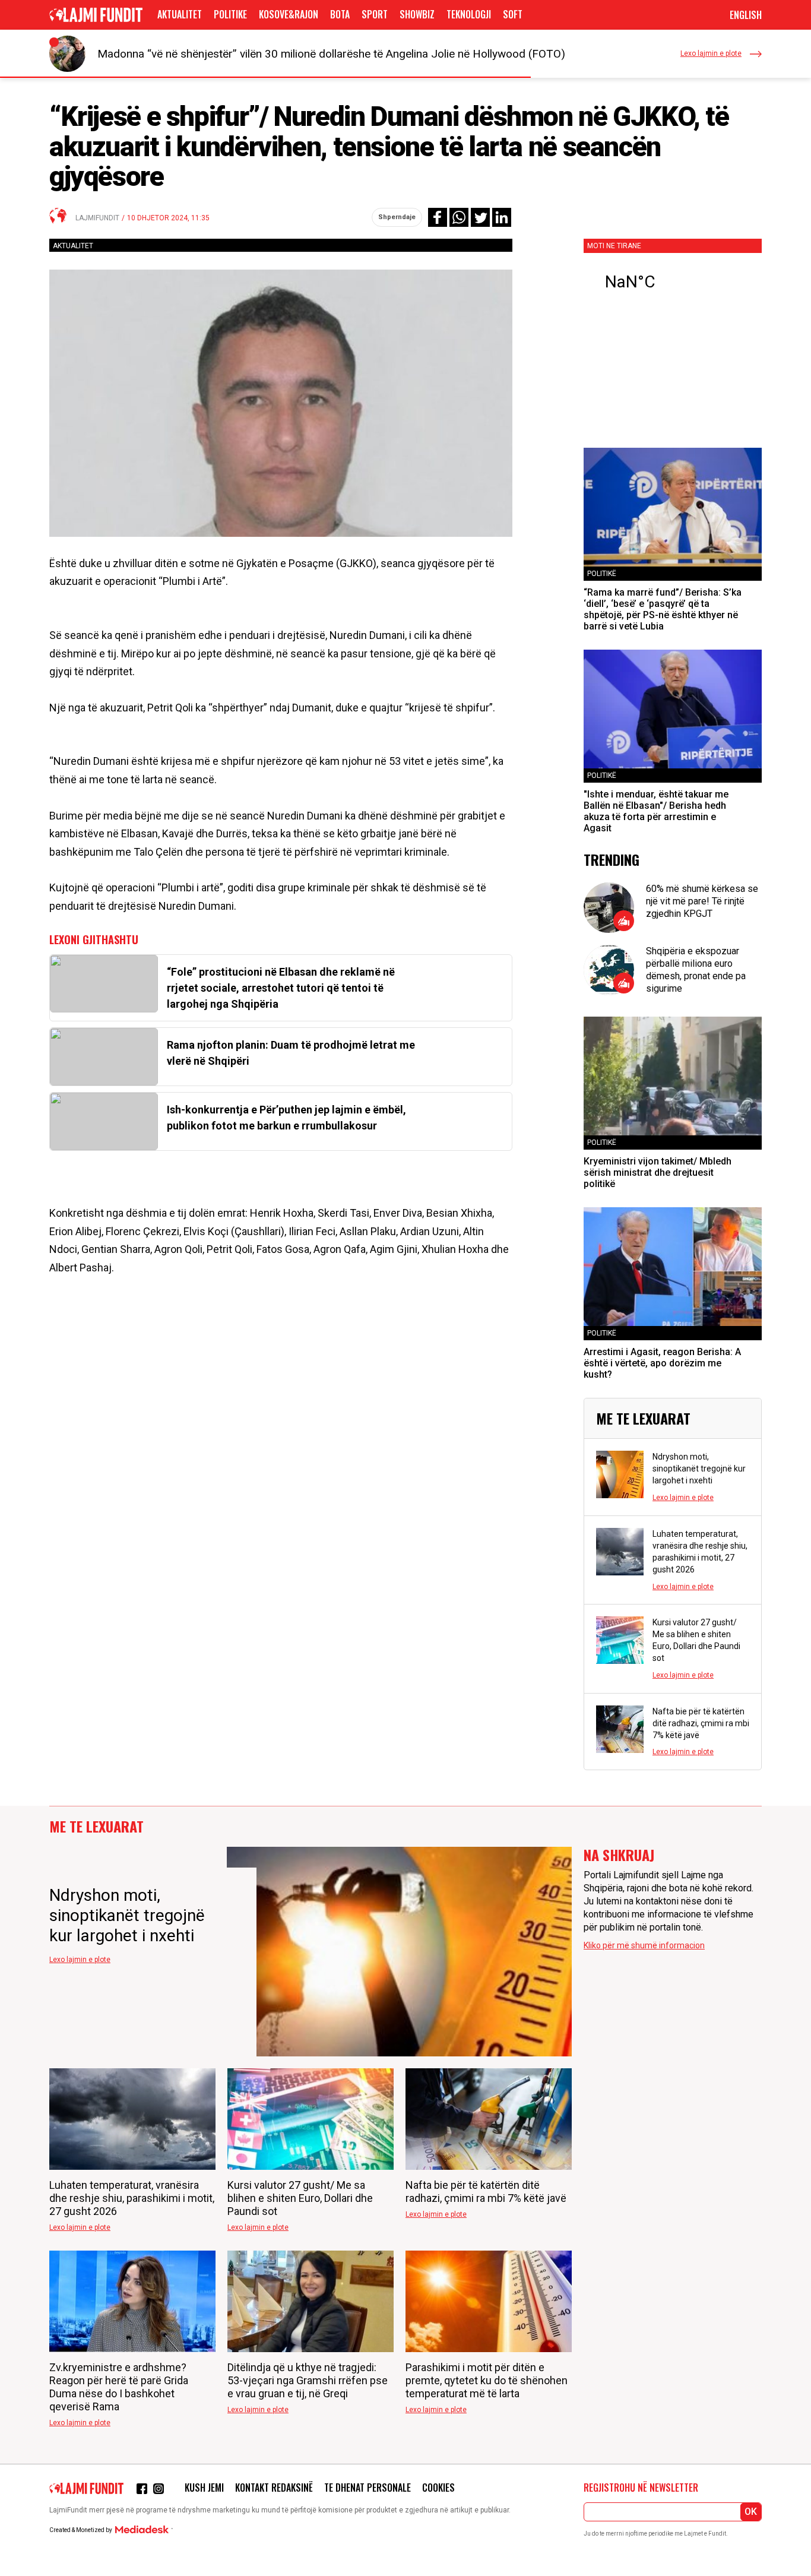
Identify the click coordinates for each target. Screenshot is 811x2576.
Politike (230, 14)
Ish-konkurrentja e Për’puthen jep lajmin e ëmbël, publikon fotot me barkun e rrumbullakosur (286, 1118)
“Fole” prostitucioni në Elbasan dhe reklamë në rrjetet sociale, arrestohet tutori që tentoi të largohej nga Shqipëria (281, 988)
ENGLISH (746, 15)
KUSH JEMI (204, 2488)
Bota (340, 14)
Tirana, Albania (673, 282)
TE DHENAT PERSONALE (368, 2488)
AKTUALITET (180, 14)
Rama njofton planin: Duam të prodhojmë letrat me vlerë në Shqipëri (291, 1053)
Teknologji (469, 14)
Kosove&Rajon (289, 14)
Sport (375, 14)
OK (751, 2512)
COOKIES (438, 2488)
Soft (513, 14)
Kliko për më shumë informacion (644, 1945)
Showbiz (417, 14)
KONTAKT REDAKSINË (274, 2488)
